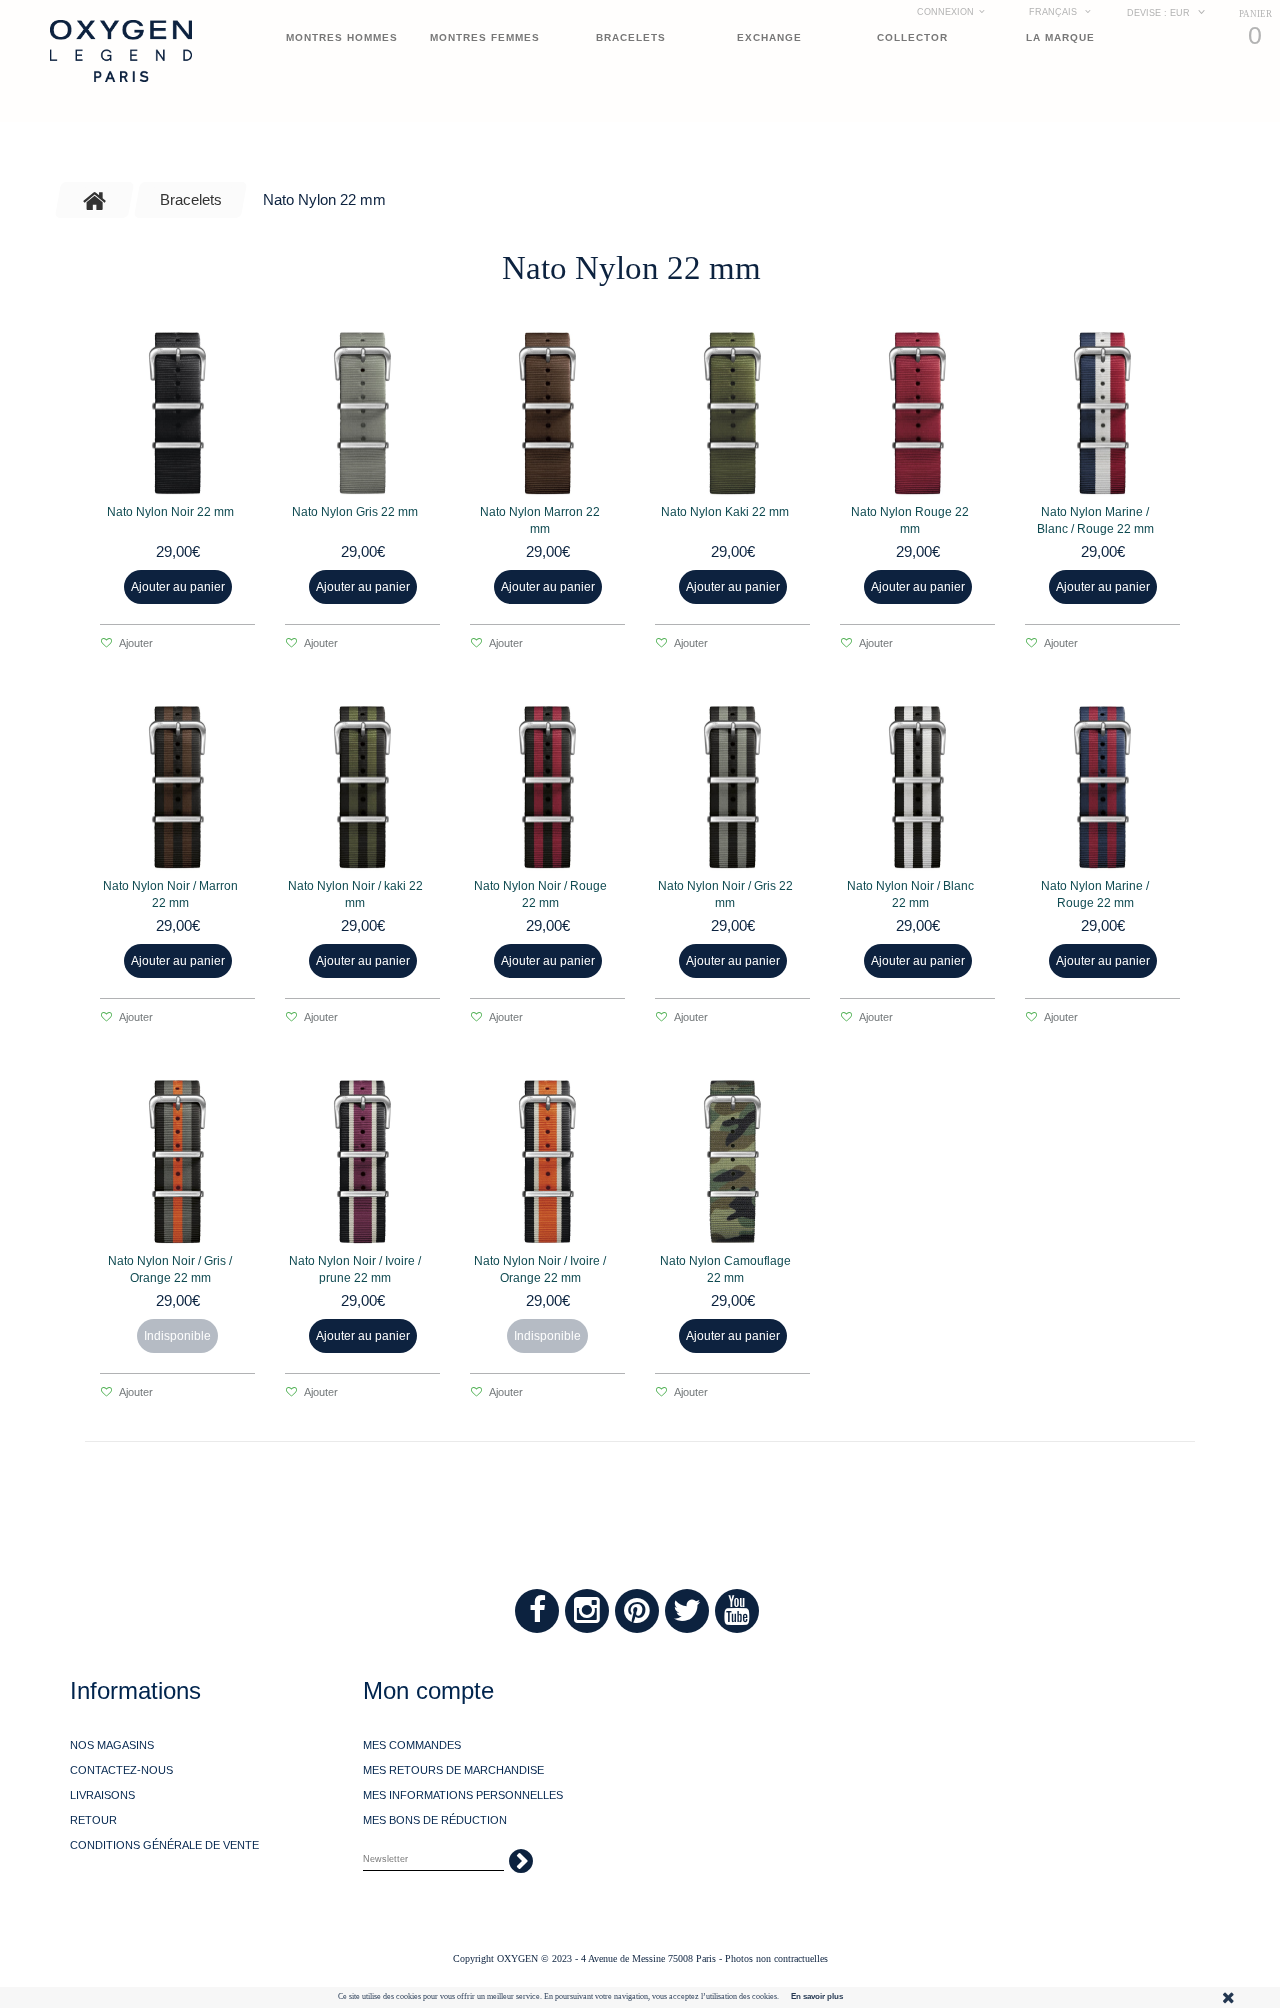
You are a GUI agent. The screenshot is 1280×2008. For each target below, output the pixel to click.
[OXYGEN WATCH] (121, 51)
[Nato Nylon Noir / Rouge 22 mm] (547, 787)
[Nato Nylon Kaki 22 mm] (732, 413)
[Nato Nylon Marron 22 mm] (547, 413)
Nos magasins (112, 1745)
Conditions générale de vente (164, 1845)
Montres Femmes (485, 37)
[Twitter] (687, 1611)
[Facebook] (537, 1611)
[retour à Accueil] (95, 200)
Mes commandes (412, 1745)
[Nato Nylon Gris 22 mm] (362, 413)
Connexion (945, 12)
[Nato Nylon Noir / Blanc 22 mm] (917, 787)
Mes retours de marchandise (453, 1770)
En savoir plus (817, 1996)
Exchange (769, 37)
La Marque (1060, 37)
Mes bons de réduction (435, 1820)
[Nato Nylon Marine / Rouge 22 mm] (1102, 787)
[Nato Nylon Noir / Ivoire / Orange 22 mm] (547, 1161)
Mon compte (428, 1690)
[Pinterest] (637, 1611)
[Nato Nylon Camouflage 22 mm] (732, 1161)
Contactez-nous (121, 1770)
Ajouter (135, 643)
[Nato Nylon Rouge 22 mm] (917, 413)
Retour (93, 1820)
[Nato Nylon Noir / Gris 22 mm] (732, 787)
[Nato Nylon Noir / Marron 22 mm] (177, 787)
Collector (912, 37)
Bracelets (631, 37)
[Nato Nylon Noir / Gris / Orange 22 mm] (177, 1161)
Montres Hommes (342, 37)
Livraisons (102, 1795)
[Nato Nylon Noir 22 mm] (177, 413)
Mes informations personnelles (463, 1795)
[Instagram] (587, 1611)
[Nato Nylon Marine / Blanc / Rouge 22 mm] (1102, 413)
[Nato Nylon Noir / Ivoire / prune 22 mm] (362, 1161)
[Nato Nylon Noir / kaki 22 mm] (362, 787)
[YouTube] (737, 1611)
